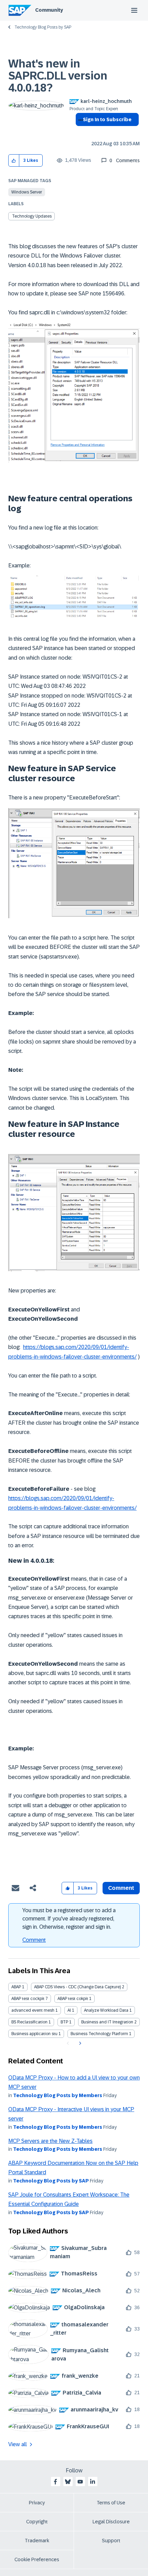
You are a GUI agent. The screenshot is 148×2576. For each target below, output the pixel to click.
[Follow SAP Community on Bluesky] (68, 2482)
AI (69, 2010)
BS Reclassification (29, 2022)
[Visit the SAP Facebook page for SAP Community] (55, 2482)
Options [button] (79, 132)
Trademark (37, 2541)
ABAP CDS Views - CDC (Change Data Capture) (77, 1987)
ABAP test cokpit (73, 1999)
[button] (14, 161)
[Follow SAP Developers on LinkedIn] (93, 2482)
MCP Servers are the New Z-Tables (50, 2141)
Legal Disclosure (111, 2522)
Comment (34, 1940)
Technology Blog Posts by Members (58, 2095)
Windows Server (27, 192)
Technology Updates (32, 216)
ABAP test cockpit (28, 1999)
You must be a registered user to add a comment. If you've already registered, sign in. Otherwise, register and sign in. (69, 1919)
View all (18, 2444)
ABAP (16, 1987)
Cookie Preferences (37, 2559)
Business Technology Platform (99, 2034)
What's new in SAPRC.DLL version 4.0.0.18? (58, 76)
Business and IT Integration (107, 2022)
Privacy (37, 2503)
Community (49, 10)
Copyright (37, 2522)
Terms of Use (111, 2503)
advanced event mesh (33, 2010)
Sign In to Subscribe (107, 119)
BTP (64, 2022)
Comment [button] (121, 1888)
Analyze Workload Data (106, 2010)
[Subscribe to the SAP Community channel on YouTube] (80, 2482)
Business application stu (34, 2034)
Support (111, 2541)
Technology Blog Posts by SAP (43, 27)
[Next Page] (79, 2043)
